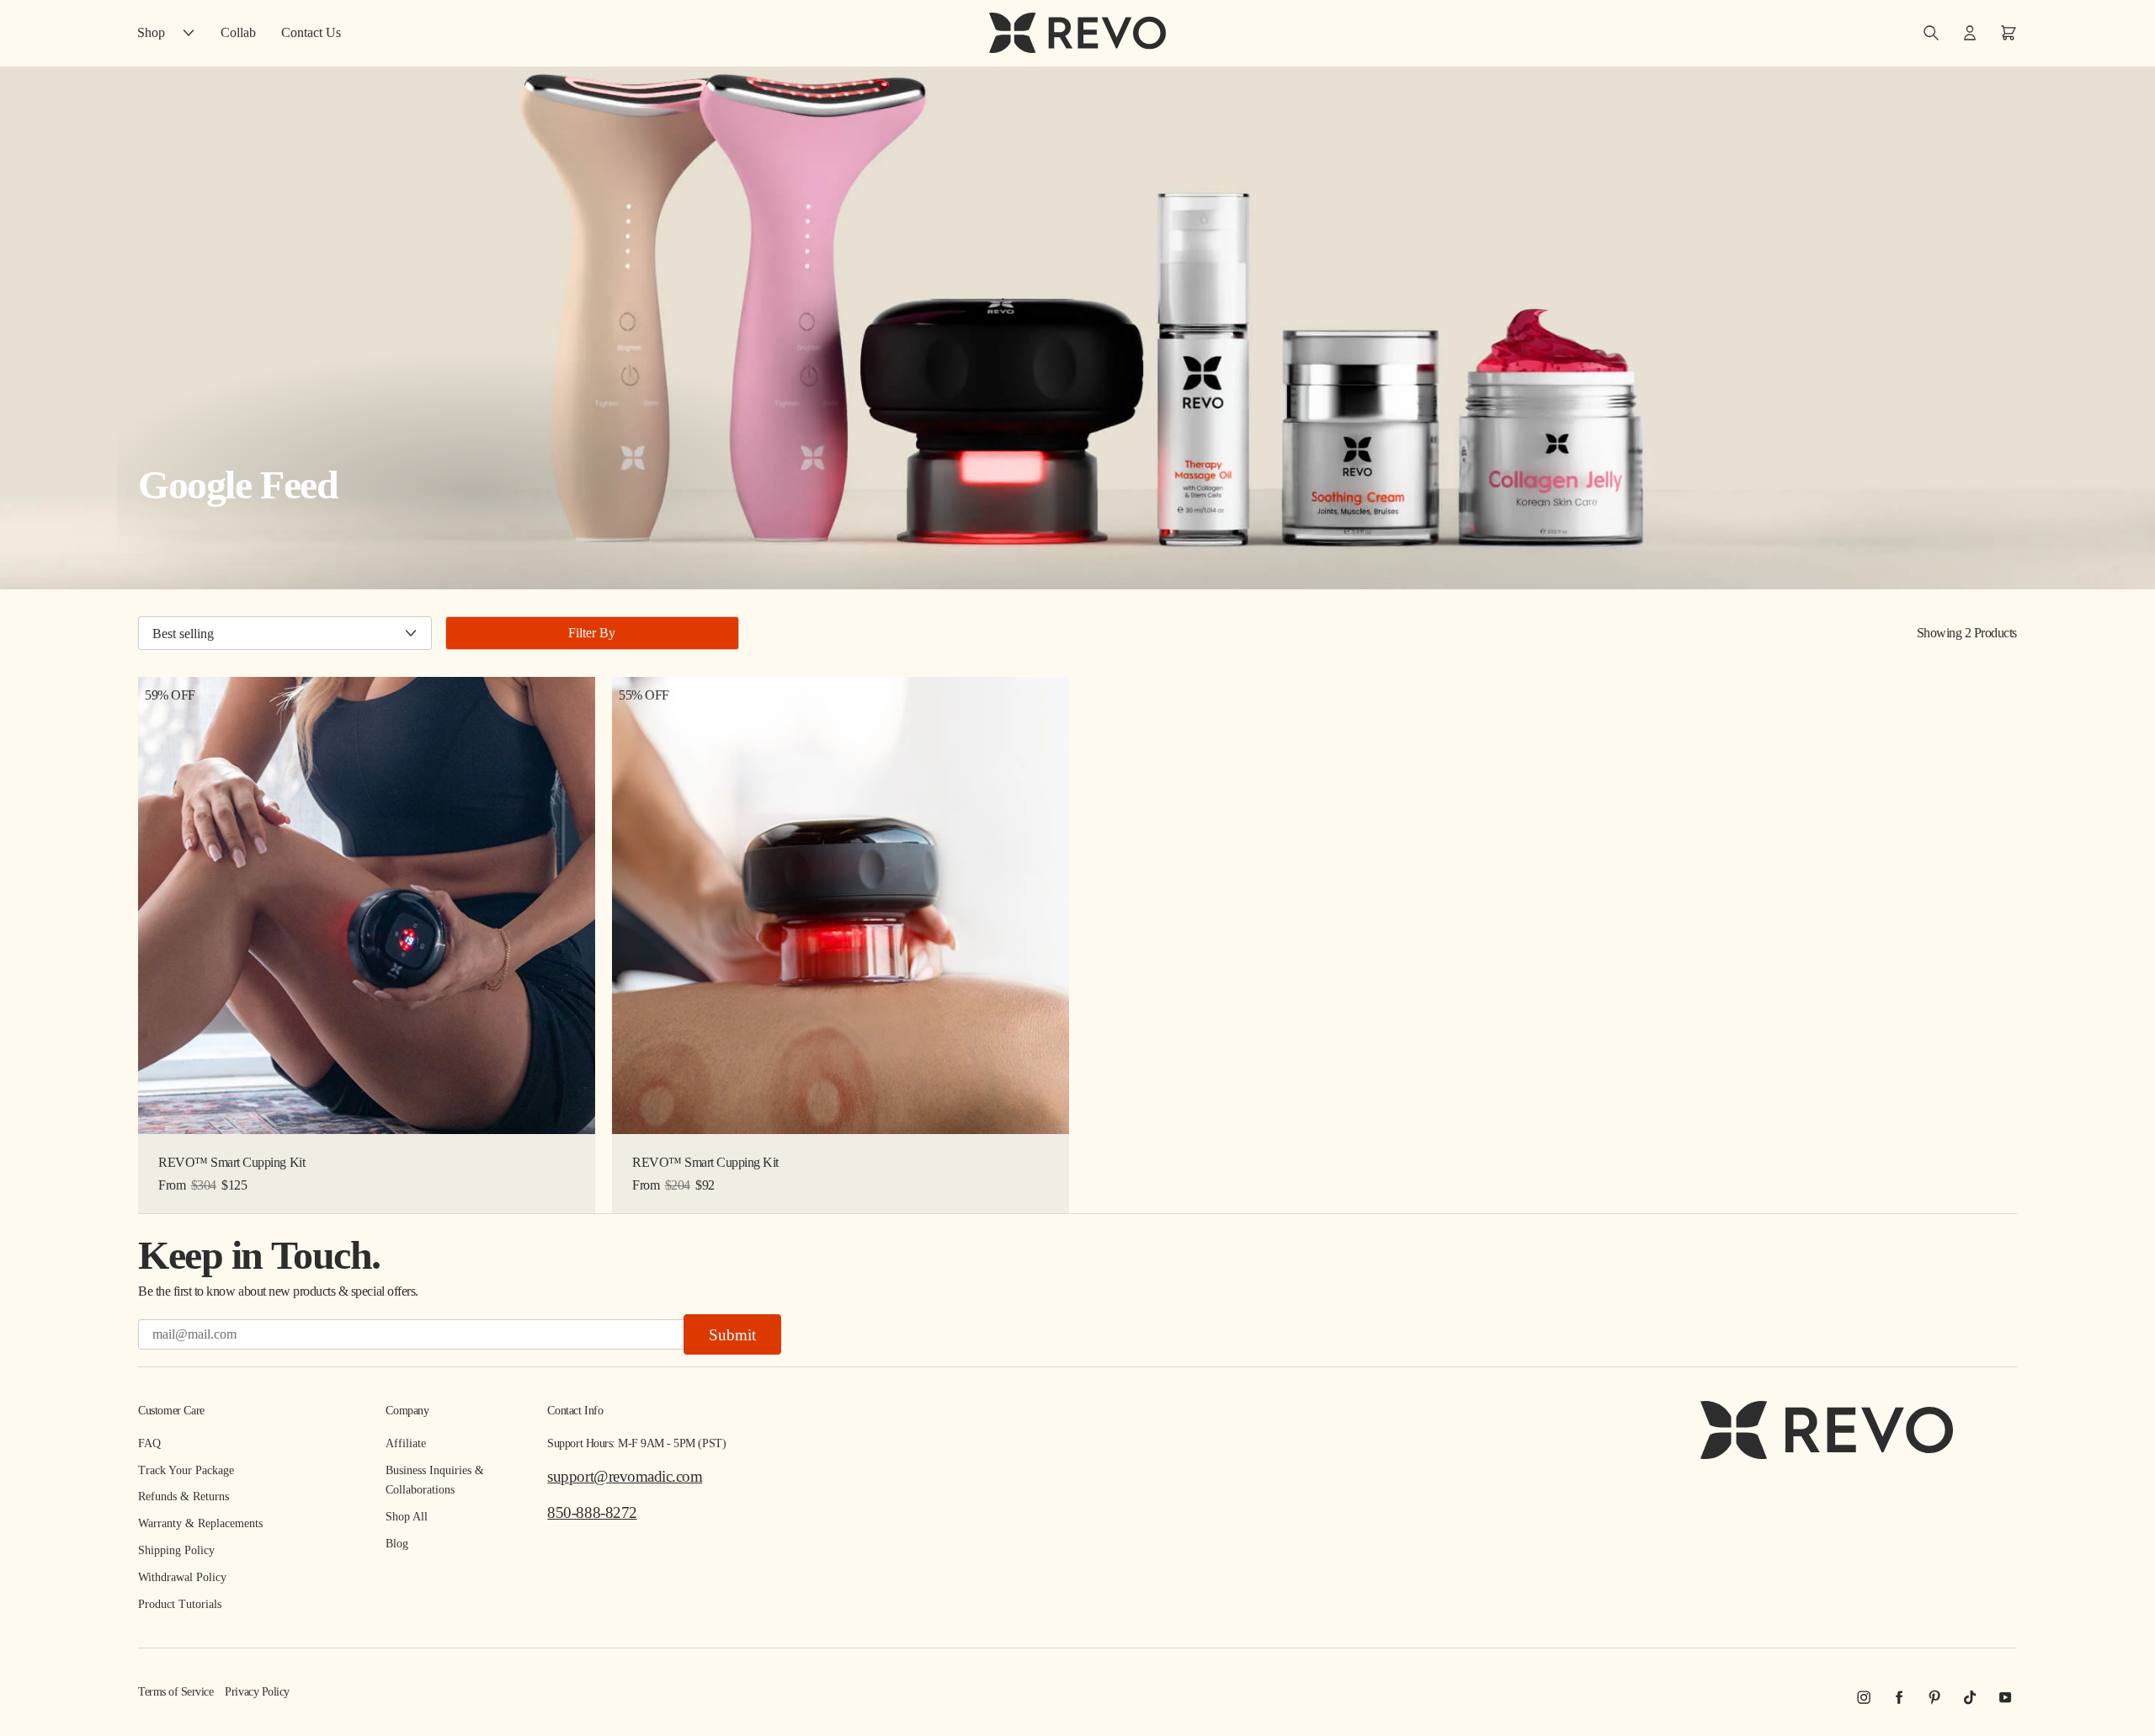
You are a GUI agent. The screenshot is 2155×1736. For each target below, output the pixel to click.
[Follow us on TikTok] (1970, 1697)
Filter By (592, 633)
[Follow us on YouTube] (2005, 1697)
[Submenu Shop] (193, 32)
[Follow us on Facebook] (1899, 1697)
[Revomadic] (1077, 33)
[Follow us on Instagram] (1864, 1697)
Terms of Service (176, 1692)
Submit (732, 1335)
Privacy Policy (257, 1692)
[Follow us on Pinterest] (1934, 1697)
